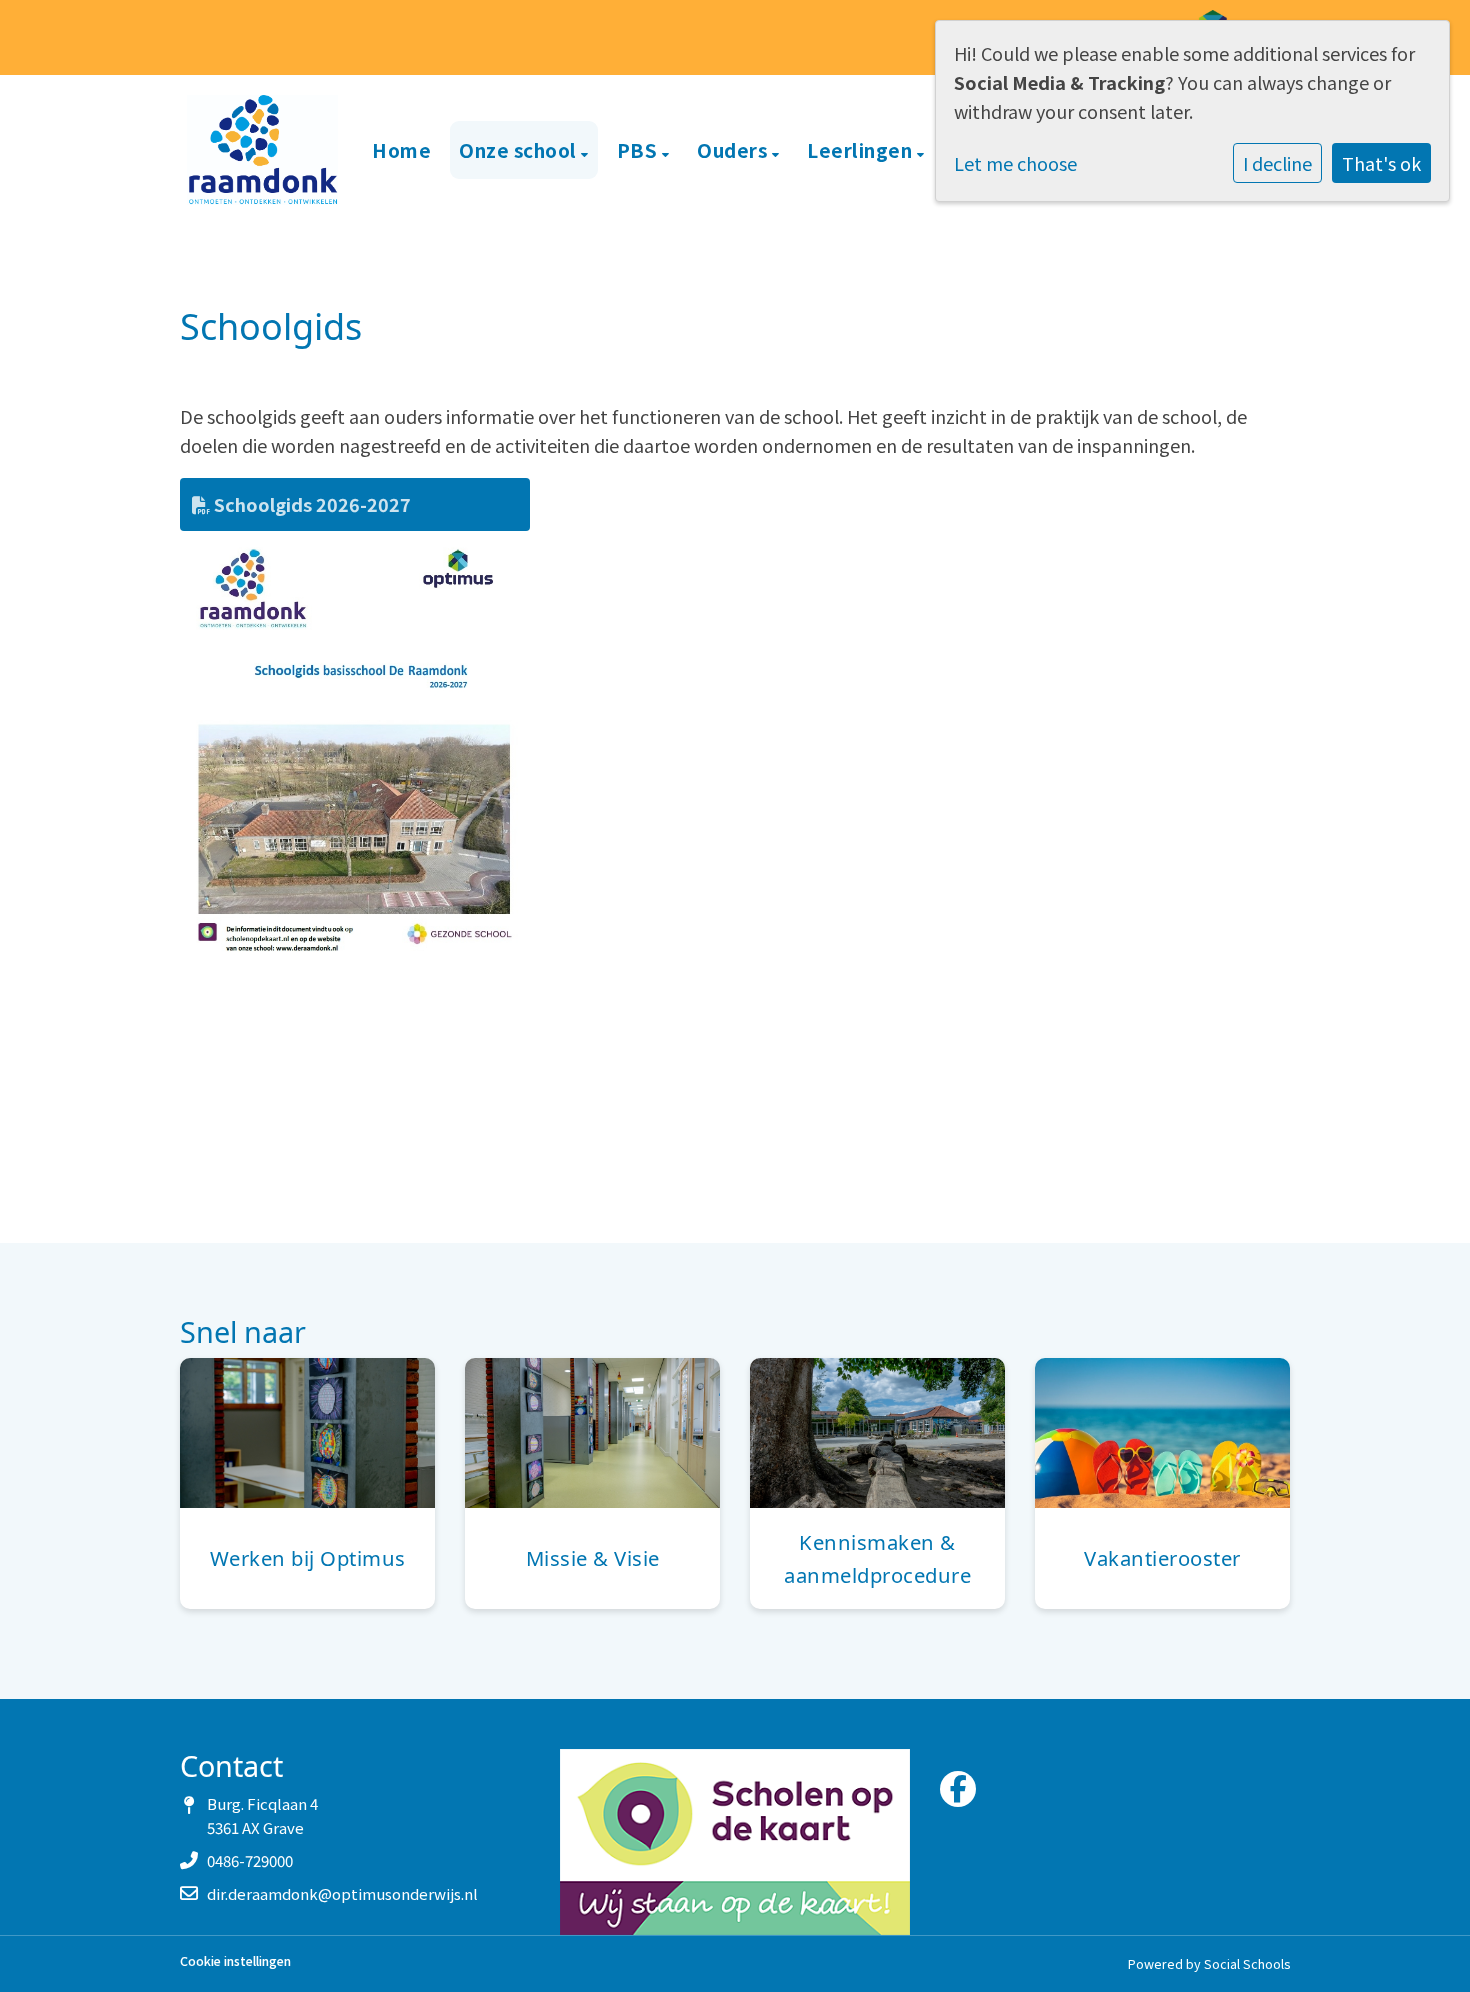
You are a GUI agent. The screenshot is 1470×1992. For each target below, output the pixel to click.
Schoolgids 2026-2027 (310, 504)
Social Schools (1247, 1963)
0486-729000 (250, 1860)
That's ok (1381, 163)
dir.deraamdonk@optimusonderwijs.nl (342, 1893)
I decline (1277, 163)
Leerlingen (862, 149)
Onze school (520, 149)
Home (401, 149)
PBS (639, 149)
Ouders (734, 149)
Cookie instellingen (235, 1961)
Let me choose (1015, 163)
